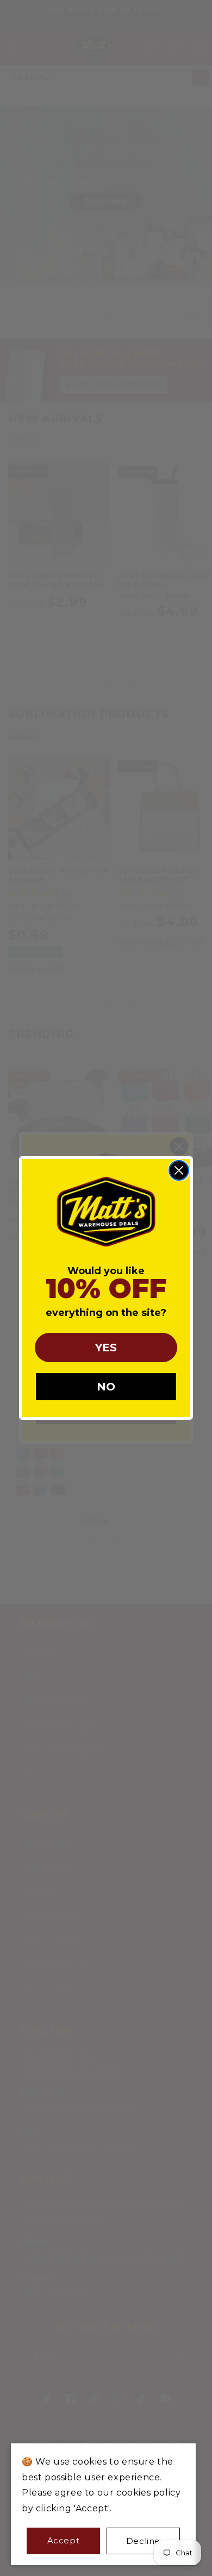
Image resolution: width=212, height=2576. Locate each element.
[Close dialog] (179, 1170)
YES (106, 1348)
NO (106, 1387)
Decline (143, 2541)
